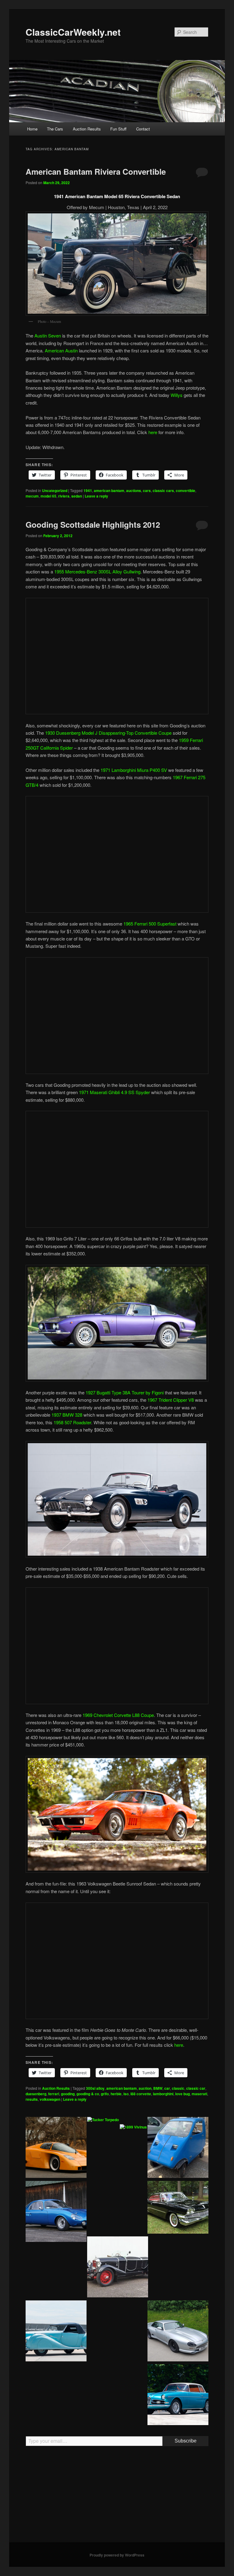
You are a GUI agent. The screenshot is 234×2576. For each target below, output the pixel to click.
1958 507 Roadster (72, 1422)
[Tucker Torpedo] (103, 2120)
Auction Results (87, 129)
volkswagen (50, 2099)
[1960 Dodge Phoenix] (178, 2208)
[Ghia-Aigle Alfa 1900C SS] (178, 2396)
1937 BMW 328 (67, 1415)
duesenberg (36, 2094)
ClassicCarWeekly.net (73, 32)
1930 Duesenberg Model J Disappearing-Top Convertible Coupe (108, 733)
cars (147, 491)
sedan (77, 496)
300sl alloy (95, 2088)
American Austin (61, 350)
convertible (186, 491)
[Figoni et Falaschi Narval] (56, 2332)
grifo (105, 2094)
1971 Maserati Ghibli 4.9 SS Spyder (114, 1092)
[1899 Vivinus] (133, 2127)
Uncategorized (55, 491)
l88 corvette (141, 2094)
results (32, 2099)
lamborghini (163, 2094)
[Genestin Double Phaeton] (118, 2268)
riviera (64, 496)
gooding (68, 2094)
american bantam (109, 491)
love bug (183, 2094)
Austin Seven (48, 335)
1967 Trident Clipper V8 (171, 1400)
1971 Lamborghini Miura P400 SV (134, 770)
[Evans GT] (56, 2148)
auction (145, 2088)
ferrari (54, 2094)
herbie (116, 2094)
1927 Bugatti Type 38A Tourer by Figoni (125, 1392)
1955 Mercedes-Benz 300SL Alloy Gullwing (97, 571)
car (167, 2088)
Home (32, 129)
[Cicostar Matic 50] (178, 2148)
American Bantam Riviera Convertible (96, 171)
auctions (134, 491)
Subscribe (186, 2441)
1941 (88, 491)
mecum (32, 496)
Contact (143, 129)
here (153, 432)
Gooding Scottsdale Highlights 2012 (93, 524)
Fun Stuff (118, 129)
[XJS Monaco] (178, 2332)
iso (126, 2094)
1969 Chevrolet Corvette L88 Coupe (118, 1715)
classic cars (163, 491)
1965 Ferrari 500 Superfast (150, 924)
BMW (158, 2088)
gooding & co (88, 2094)
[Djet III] (56, 2212)
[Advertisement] (117, 2497)
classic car (196, 2088)
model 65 (48, 496)
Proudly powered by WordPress (117, 2555)
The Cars (55, 129)
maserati (199, 2094)
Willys (177, 395)
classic (178, 2088)
